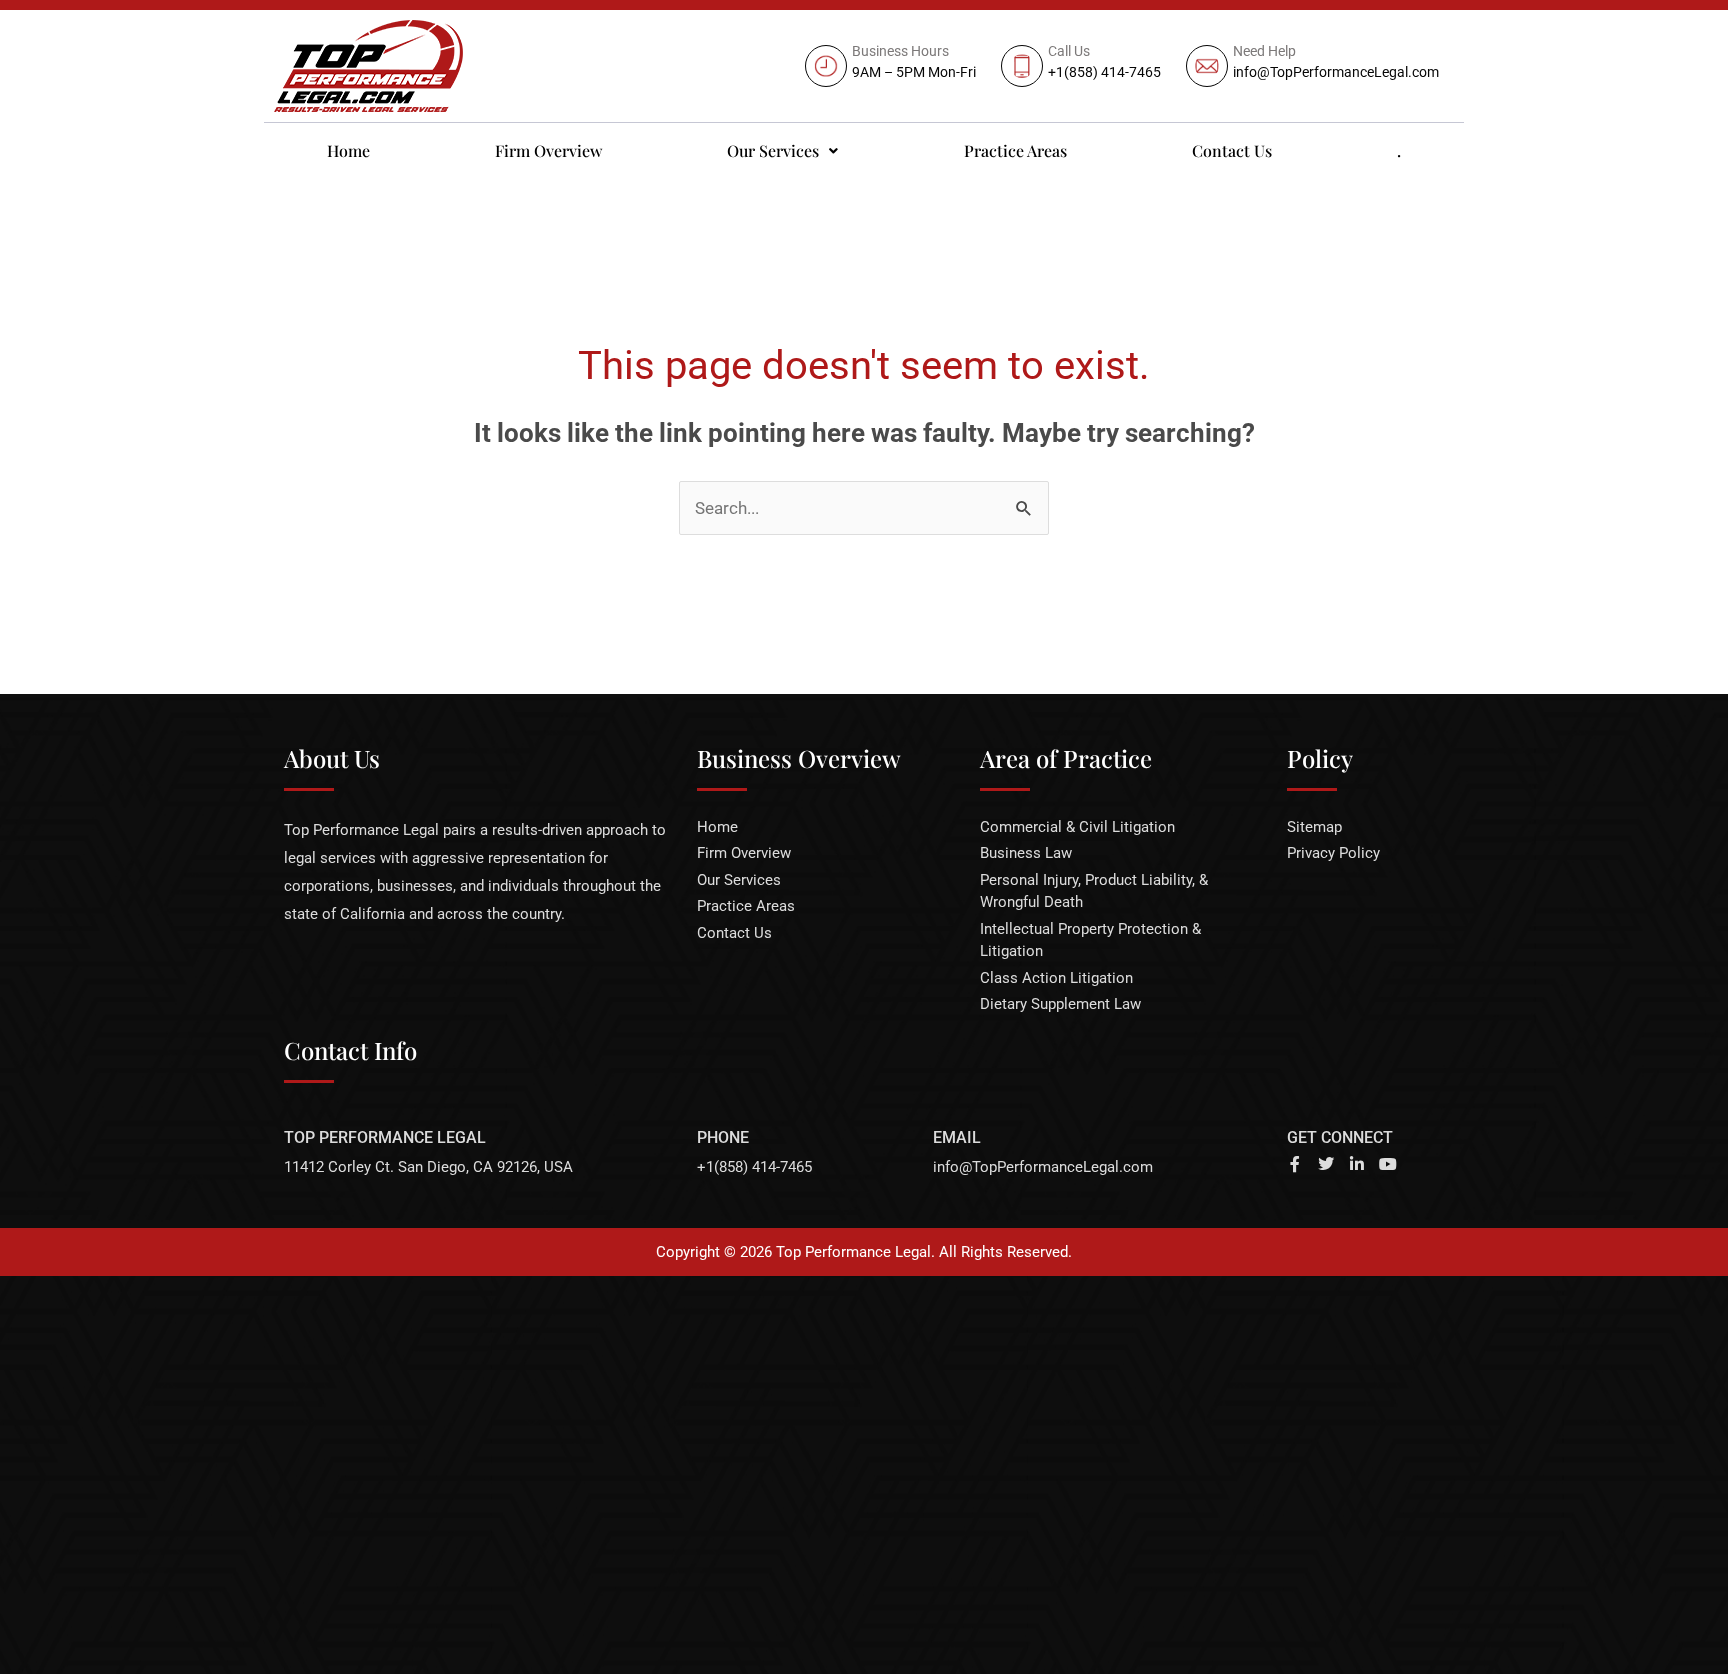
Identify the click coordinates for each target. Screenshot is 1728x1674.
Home (348, 150)
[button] (783, 151)
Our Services (773, 150)
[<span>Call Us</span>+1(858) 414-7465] (1083, 66)
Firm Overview (548, 150)
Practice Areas (1015, 150)
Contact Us (1232, 150)
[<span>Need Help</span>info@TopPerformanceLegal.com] (1315, 66)
